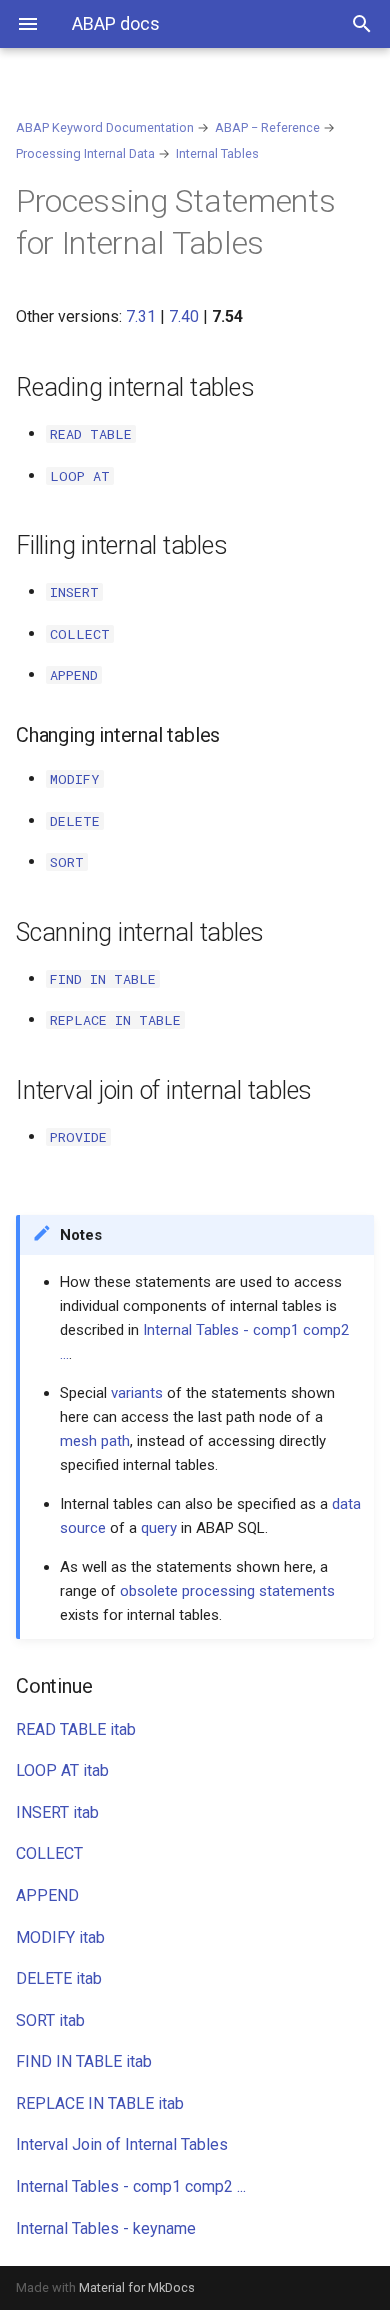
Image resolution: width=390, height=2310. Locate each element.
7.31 (141, 316)
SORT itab (50, 2020)
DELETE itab (59, 1978)
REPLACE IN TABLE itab (100, 2103)
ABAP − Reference (267, 127)
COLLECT (49, 1853)
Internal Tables (217, 153)
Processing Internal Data (85, 153)
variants (137, 1393)
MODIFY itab (60, 1937)
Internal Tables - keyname (106, 2228)
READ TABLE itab (76, 1729)
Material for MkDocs (137, 2287)
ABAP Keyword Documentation (105, 127)
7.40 (184, 316)
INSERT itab (57, 1812)
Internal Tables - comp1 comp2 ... (131, 2186)
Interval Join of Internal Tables (122, 2144)
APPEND (47, 1895)
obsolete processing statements (227, 1591)
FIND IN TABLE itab (84, 2061)
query (159, 1528)
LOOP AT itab (62, 1770)
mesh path (95, 1441)
